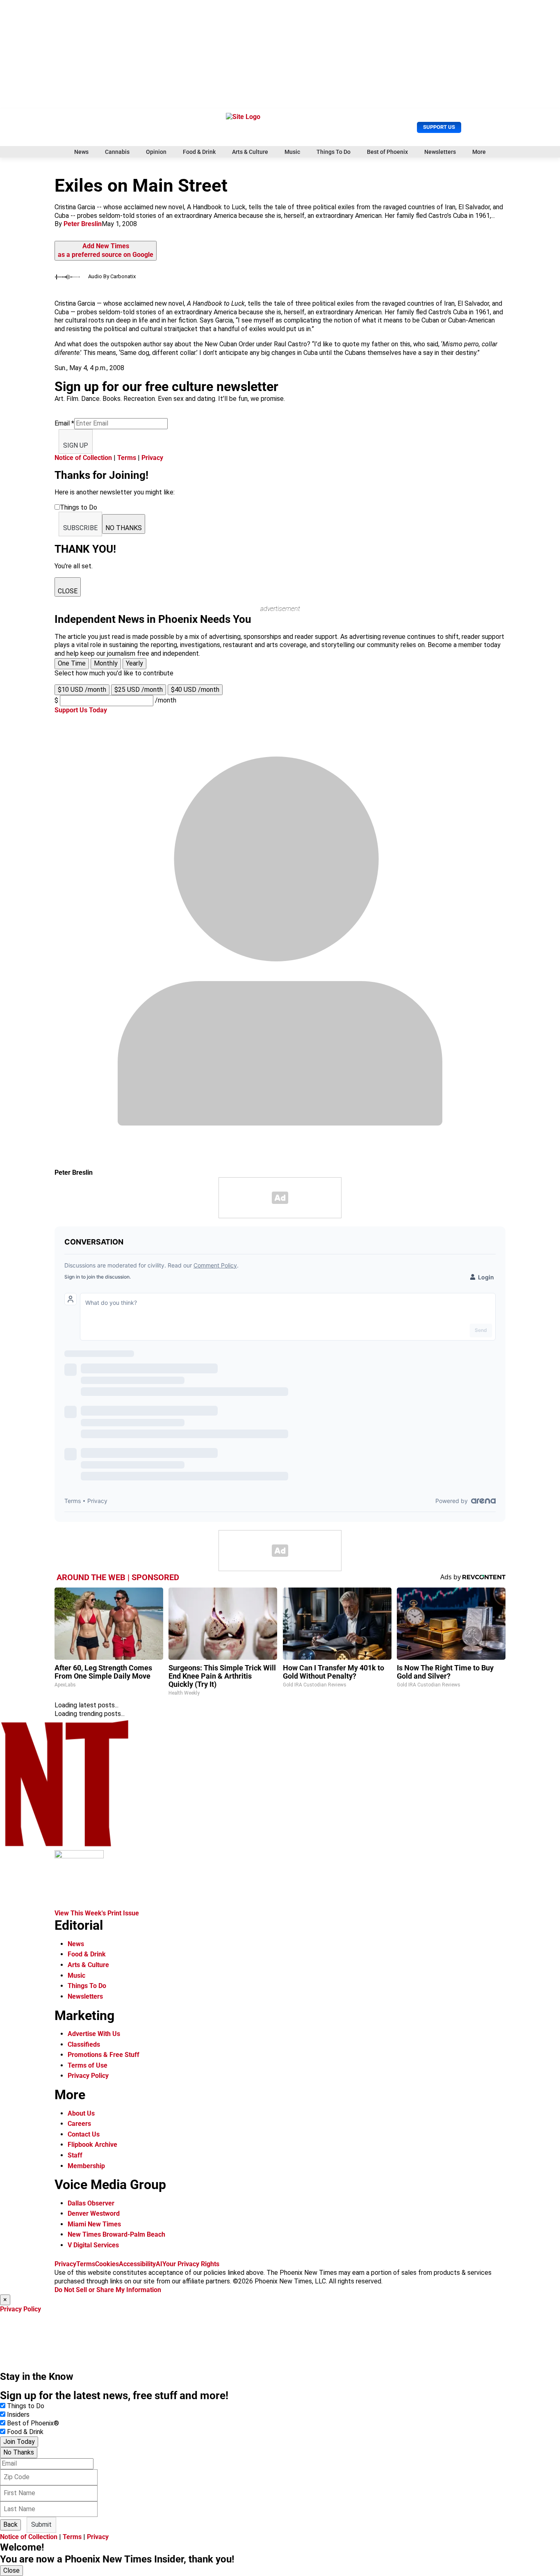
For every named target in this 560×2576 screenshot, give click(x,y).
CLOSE (68, 591)
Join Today (19, 2442)
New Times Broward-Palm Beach (116, 2234)
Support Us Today (81, 710)
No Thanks (19, 2452)
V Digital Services (93, 2245)
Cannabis (117, 152)
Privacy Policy (88, 2076)
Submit (41, 2525)
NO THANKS (124, 528)
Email (64, 423)
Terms (127, 458)
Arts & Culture (250, 152)
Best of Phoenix (387, 152)
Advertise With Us (94, 2034)
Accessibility (137, 2264)
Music (292, 152)
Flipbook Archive (92, 2145)
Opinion (156, 152)
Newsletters (440, 152)
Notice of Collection (83, 458)
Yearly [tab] (134, 663)
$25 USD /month (139, 690)
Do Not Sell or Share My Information (108, 2290)
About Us (81, 2113)
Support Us (439, 127)
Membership (86, 2166)
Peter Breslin (83, 224)
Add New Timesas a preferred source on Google (106, 250)
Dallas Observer (91, 2203)
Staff (75, 2155)
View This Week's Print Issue (97, 1913)
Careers (79, 2124)
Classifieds (84, 2044)
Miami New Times (94, 2224)
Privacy (152, 458)
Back (10, 2525)
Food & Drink (199, 152)
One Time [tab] (72, 663)
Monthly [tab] (106, 663)
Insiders (18, 2415)
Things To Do (333, 152)
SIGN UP (76, 445)
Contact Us (84, 2134)
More (479, 152)
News (81, 152)
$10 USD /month (82, 690)
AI (159, 2264)
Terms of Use (88, 2065)
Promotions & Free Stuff (104, 2055)
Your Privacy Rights (191, 2264)
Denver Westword (94, 2213)
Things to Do (26, 2406)
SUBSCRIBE (80, 528)
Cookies (107, 2264)
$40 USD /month (195, 690)
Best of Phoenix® (33, 2423)
